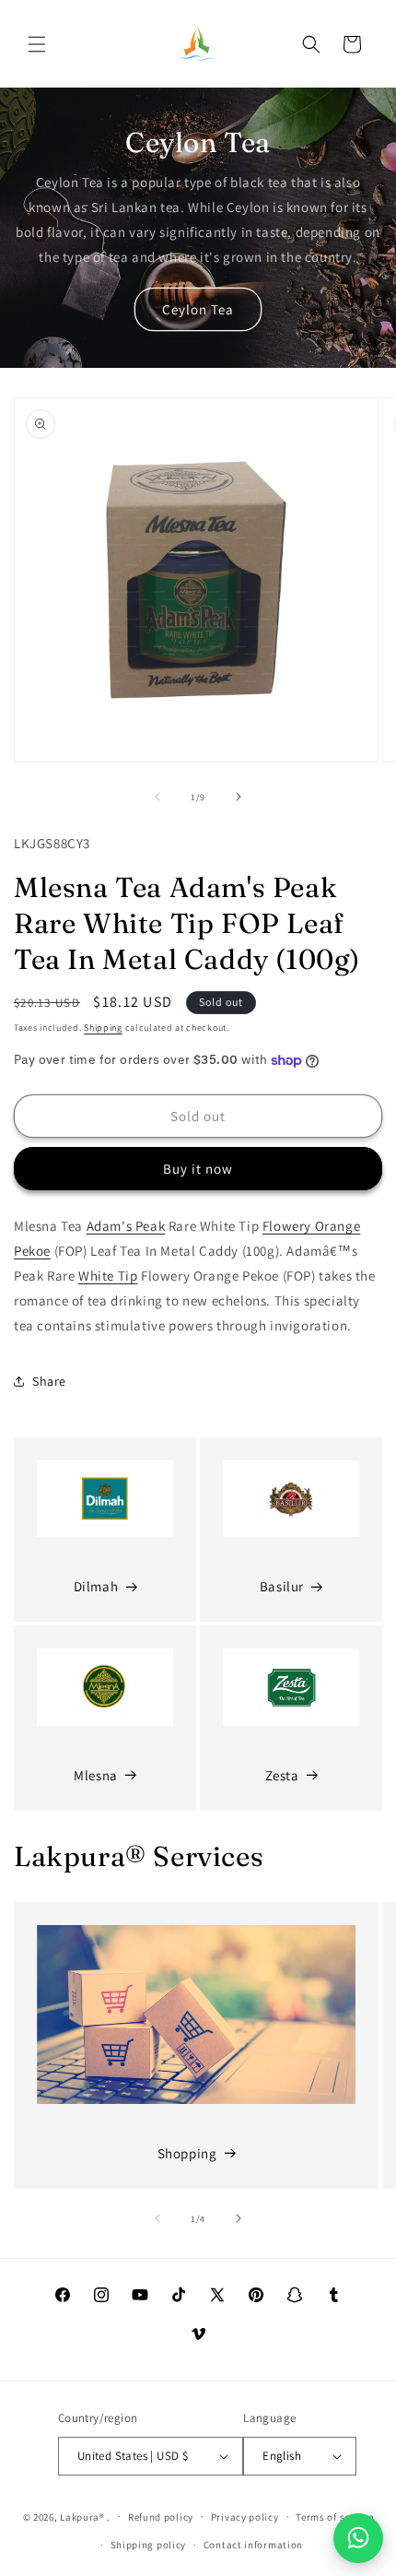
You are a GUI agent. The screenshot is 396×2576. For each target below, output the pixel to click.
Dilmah (96, 1586)
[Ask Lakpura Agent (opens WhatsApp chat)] (358, 2538)
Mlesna (96, 1775)
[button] (37, 44)
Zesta (282, 1775)
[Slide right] (239, 797)
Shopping (187, 2153)
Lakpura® (82, 2516)
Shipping (103, 1028)
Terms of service (334, 2517)
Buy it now (198, 1169)
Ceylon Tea (198, 309)
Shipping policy (149, 2545)
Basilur (282, 1586)
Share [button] (49, 1381)
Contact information (253, 2545)
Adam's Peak (126, 1226)
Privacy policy (245, 2517)
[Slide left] (157, 797)
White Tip (108, 1276)
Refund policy (161, 2517)
